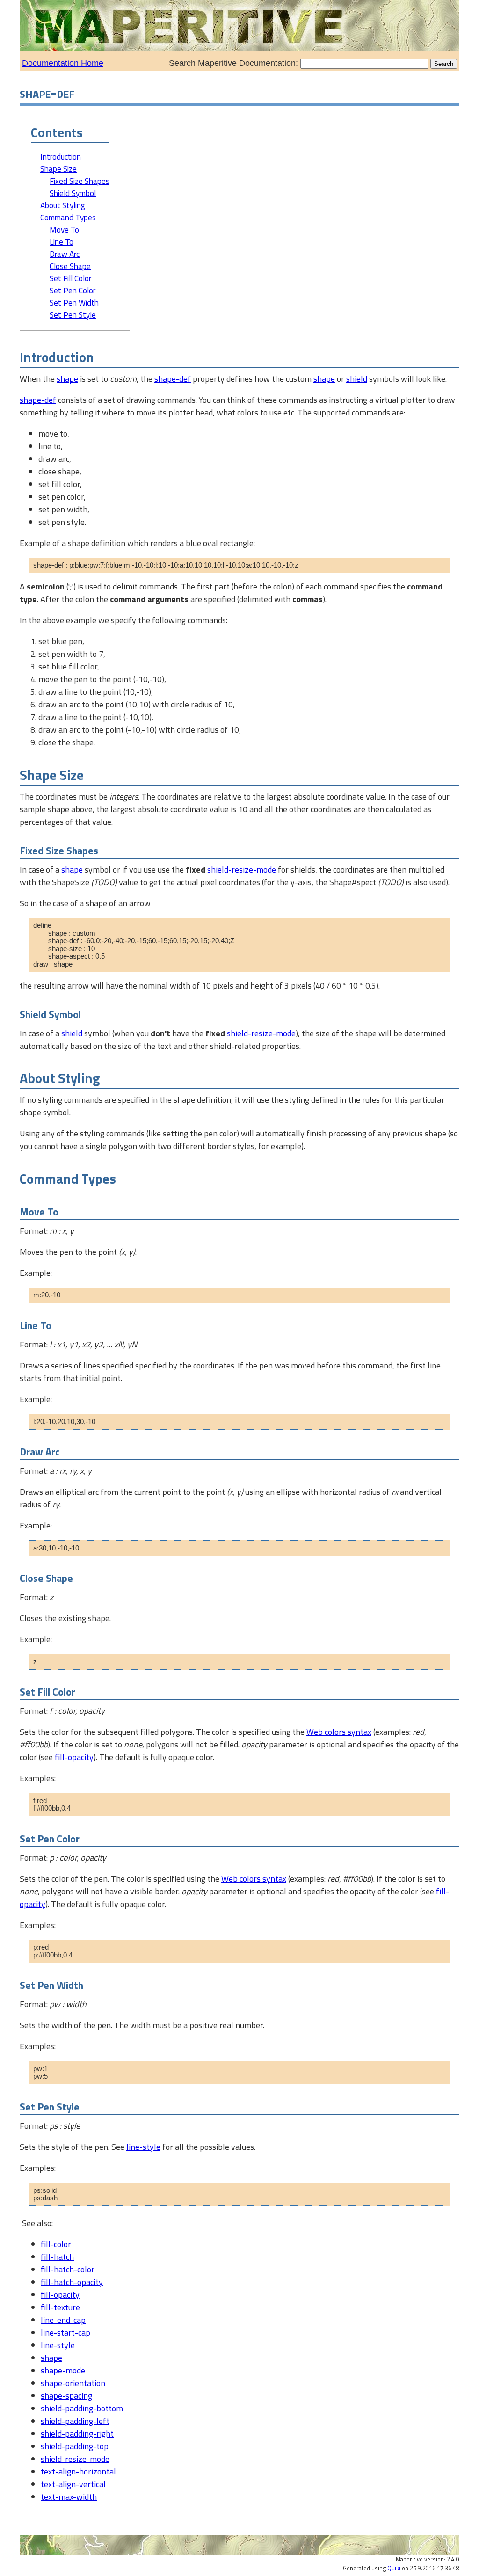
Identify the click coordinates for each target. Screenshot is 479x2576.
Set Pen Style (73, 315)
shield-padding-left (75, 2421)
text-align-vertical (73, 2484)
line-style (143, 2147)
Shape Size (58, 169)
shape (67, 379)
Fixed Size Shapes (80, 181)
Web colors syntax (339, 1732)
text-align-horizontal (78, 2471)
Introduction (61, 157)
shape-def (173, 379)
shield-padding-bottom (82, 2408)
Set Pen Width (74, 303)
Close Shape (70, 266)
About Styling (63, 205)
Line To (62, 242)
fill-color (56, 2244)
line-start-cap (65, 2332)
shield (357, 379)
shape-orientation (73, 2383)
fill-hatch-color (68, 2269)
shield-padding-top (75, 2446)
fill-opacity (74, 1757)
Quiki (394, 2568)
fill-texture (60, 2307)
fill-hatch (57, 2257)
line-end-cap (63, 2320)
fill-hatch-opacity (72, 2282)
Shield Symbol (73, 193)
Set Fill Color (70, 278)
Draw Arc (65, 254)
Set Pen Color (73, 291)
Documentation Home (63, 63)
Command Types (68, 218)
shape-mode (63, 2370)
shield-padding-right (77, 2434)
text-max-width (69, 2497)
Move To (64, 230)
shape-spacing (66, 2396)
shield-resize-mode (242, 870)
